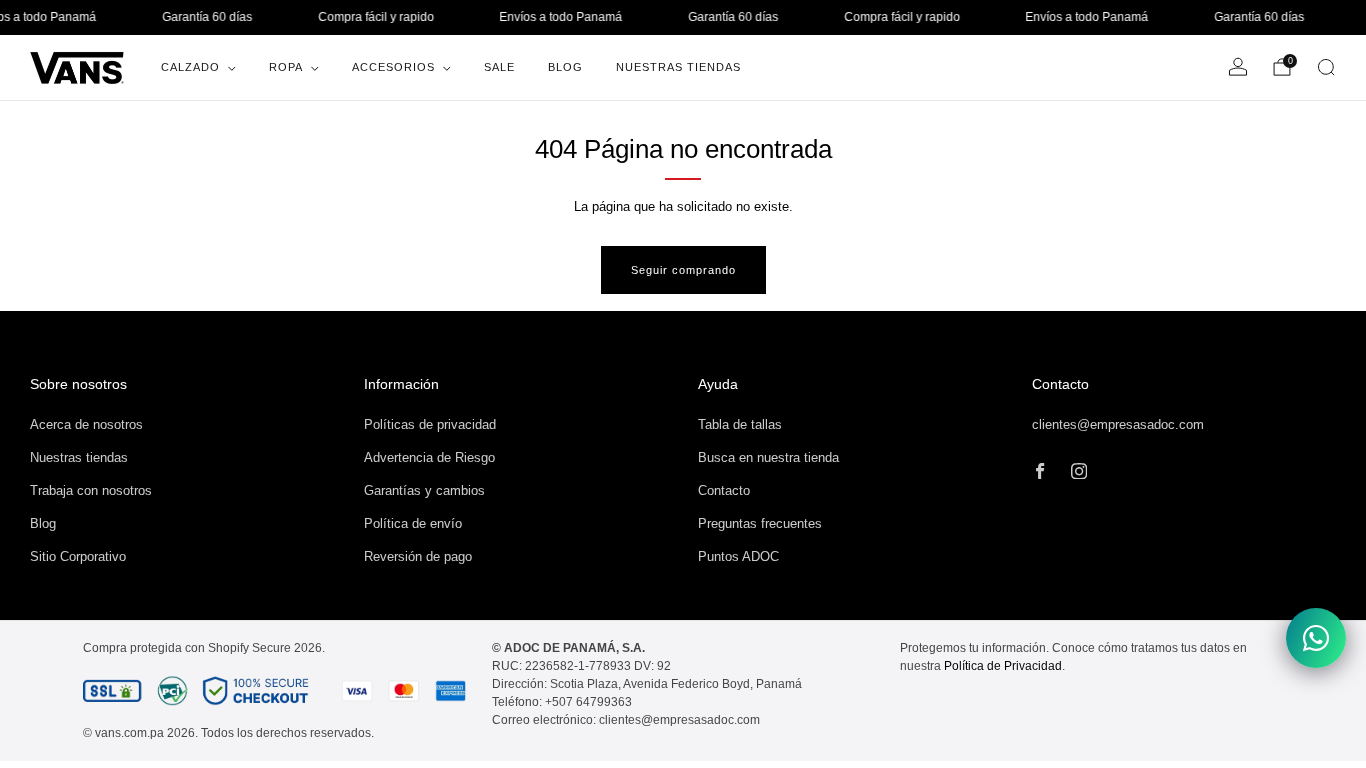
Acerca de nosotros (86, 424)
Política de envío (413, 523)
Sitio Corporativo (78, 556)
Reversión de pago (418, 556)
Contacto (724, 490)
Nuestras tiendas (79, 457)
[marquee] (683, 17)
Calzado (190, 67)
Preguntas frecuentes (760, 523)
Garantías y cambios (424, 490)
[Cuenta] (1238, 67)
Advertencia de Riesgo (429, 457)
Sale (499, 67)
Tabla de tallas (740, 424)
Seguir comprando (683, 270)
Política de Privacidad (1003, 666)
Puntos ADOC (738, 556)
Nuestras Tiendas (678, 67)
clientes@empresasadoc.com (1118, 424)
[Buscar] (1326, 67)
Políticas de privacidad (430, 424)
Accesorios (393, 67)
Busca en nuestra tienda (768, 457)
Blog (565, 67)
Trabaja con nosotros (91, 490)
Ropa (286, 67)
